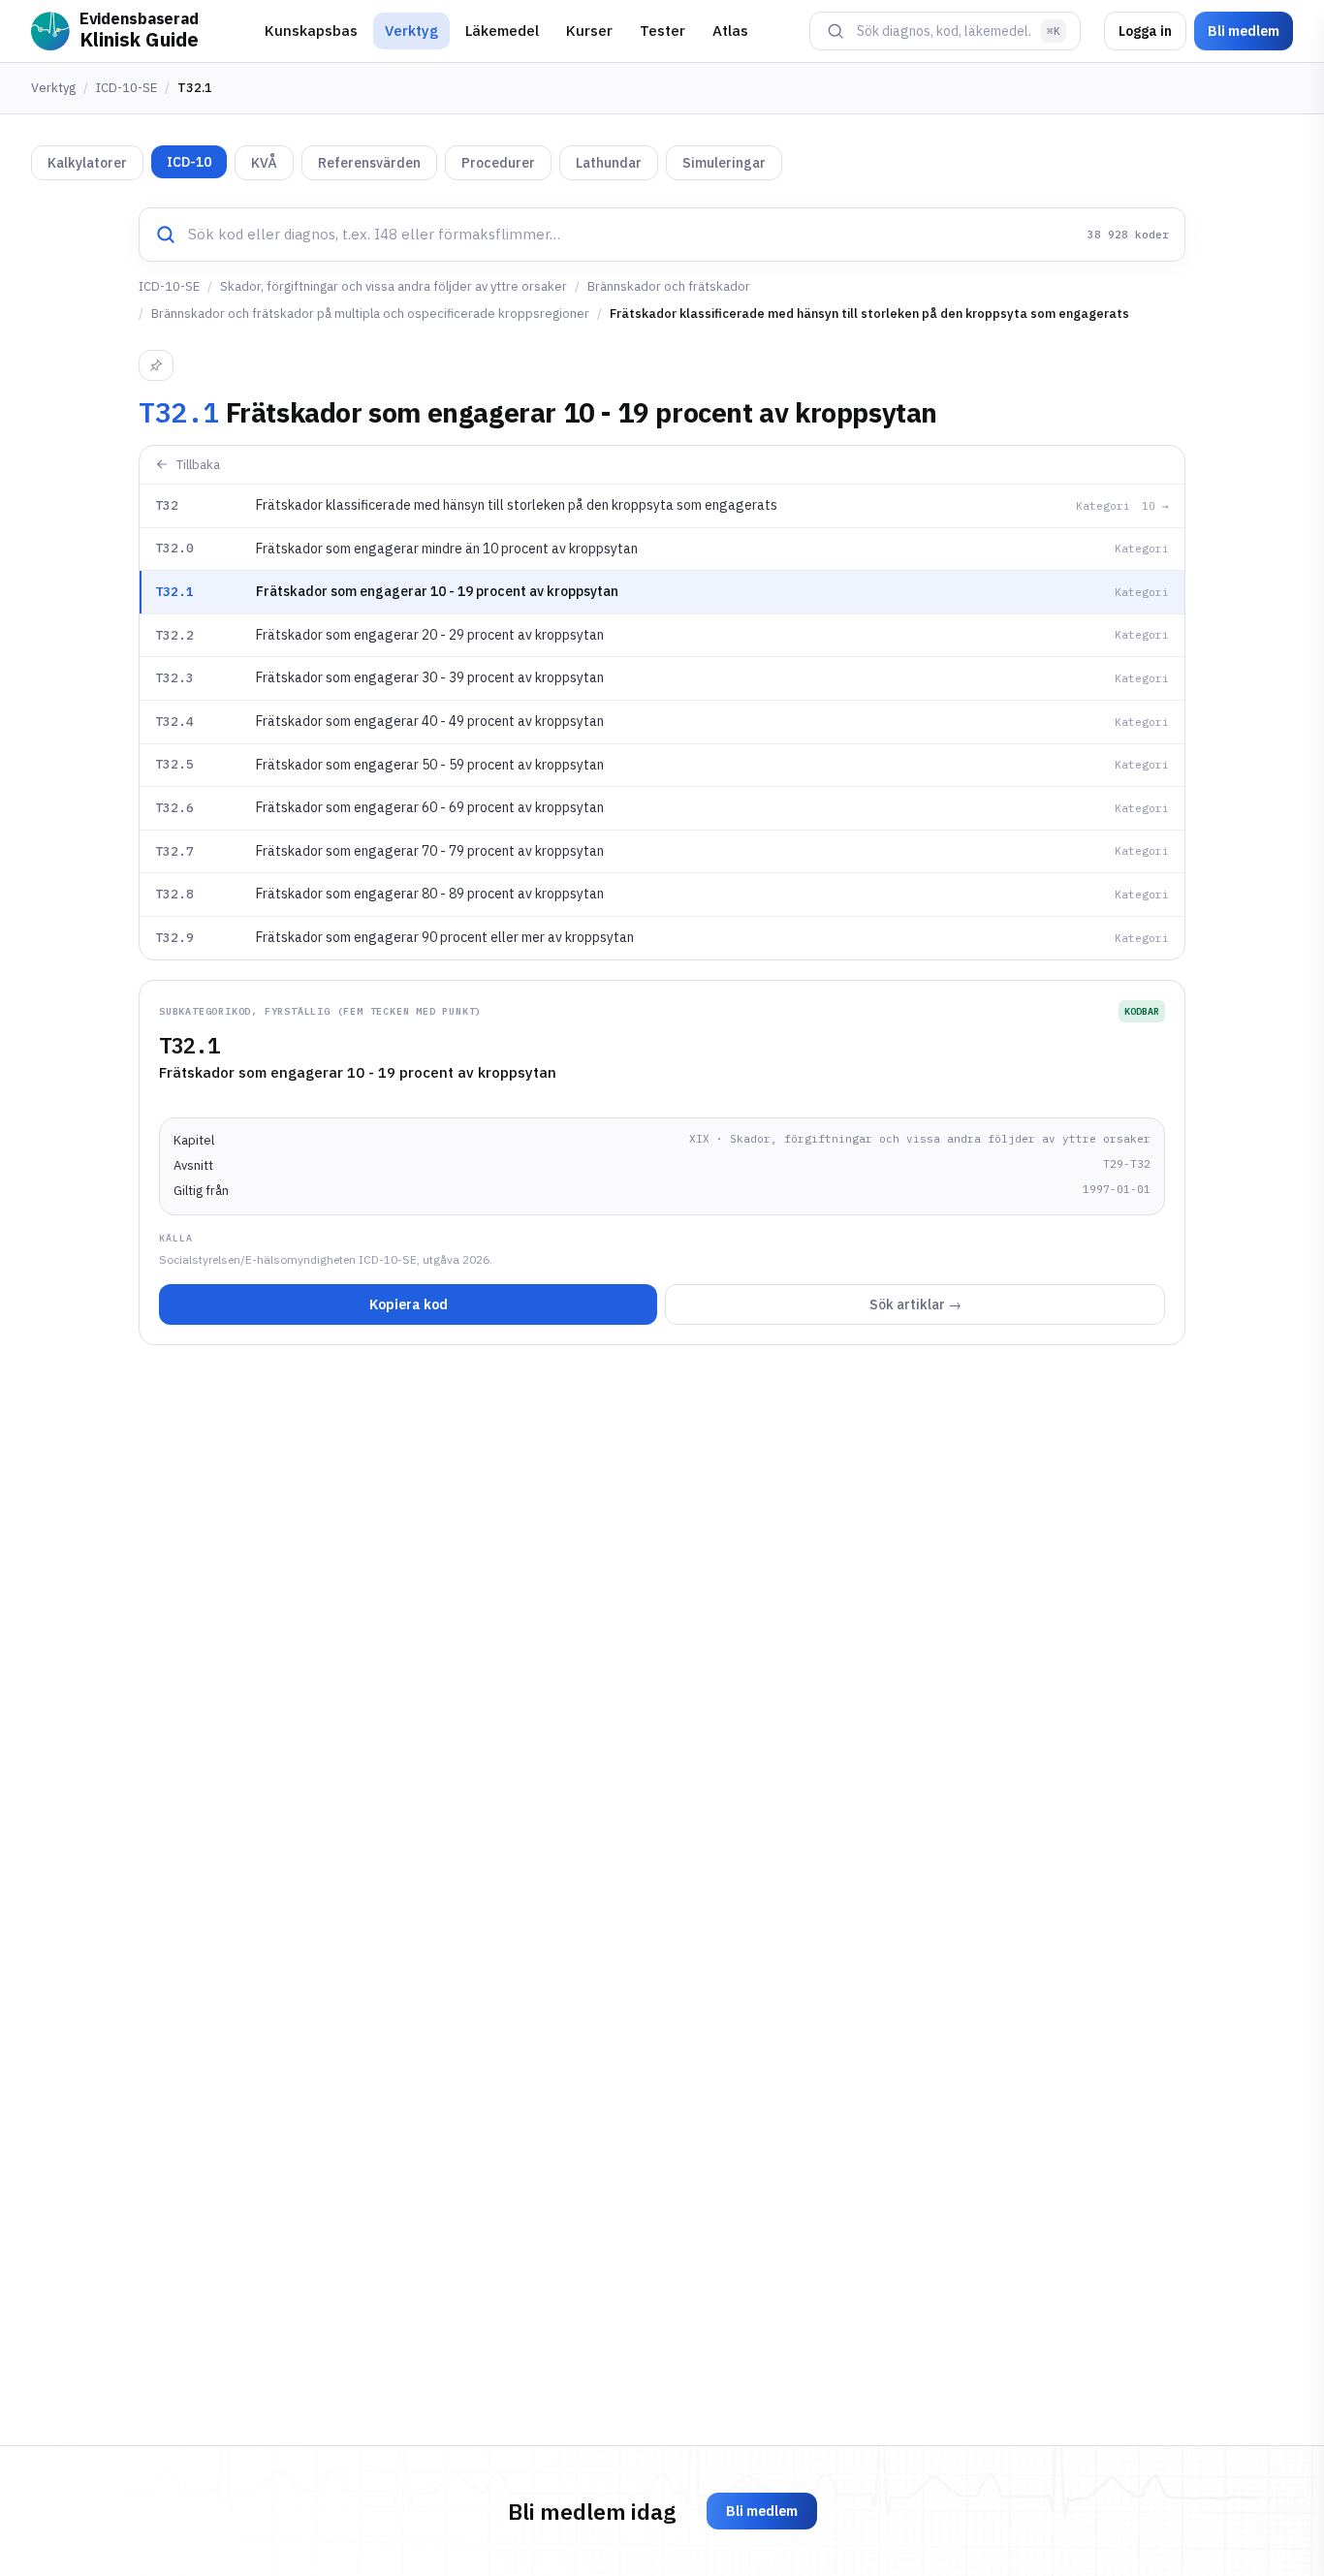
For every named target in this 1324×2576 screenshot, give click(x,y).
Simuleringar (724, 163)
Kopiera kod (409, 1304)
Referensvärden (369, 163)
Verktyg (411, 31)
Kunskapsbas (311, 31)
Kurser (589, 31)
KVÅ (264, 163)
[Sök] (835, 31)
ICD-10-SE (126, 88)
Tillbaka (198, 465)
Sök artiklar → (915, 1304)
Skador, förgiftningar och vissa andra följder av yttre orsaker (394, 286)
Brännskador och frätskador (669, 286)
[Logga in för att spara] (156, 365)
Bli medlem (1244, 31)
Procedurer (498, 163)
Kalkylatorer (87, 163)
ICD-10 (189, 162)
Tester (662, 31)
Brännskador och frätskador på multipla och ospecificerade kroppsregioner (370, 314)
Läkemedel (502, 31)
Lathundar (609, 163)
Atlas (730, 31)
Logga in (1145, 31)
